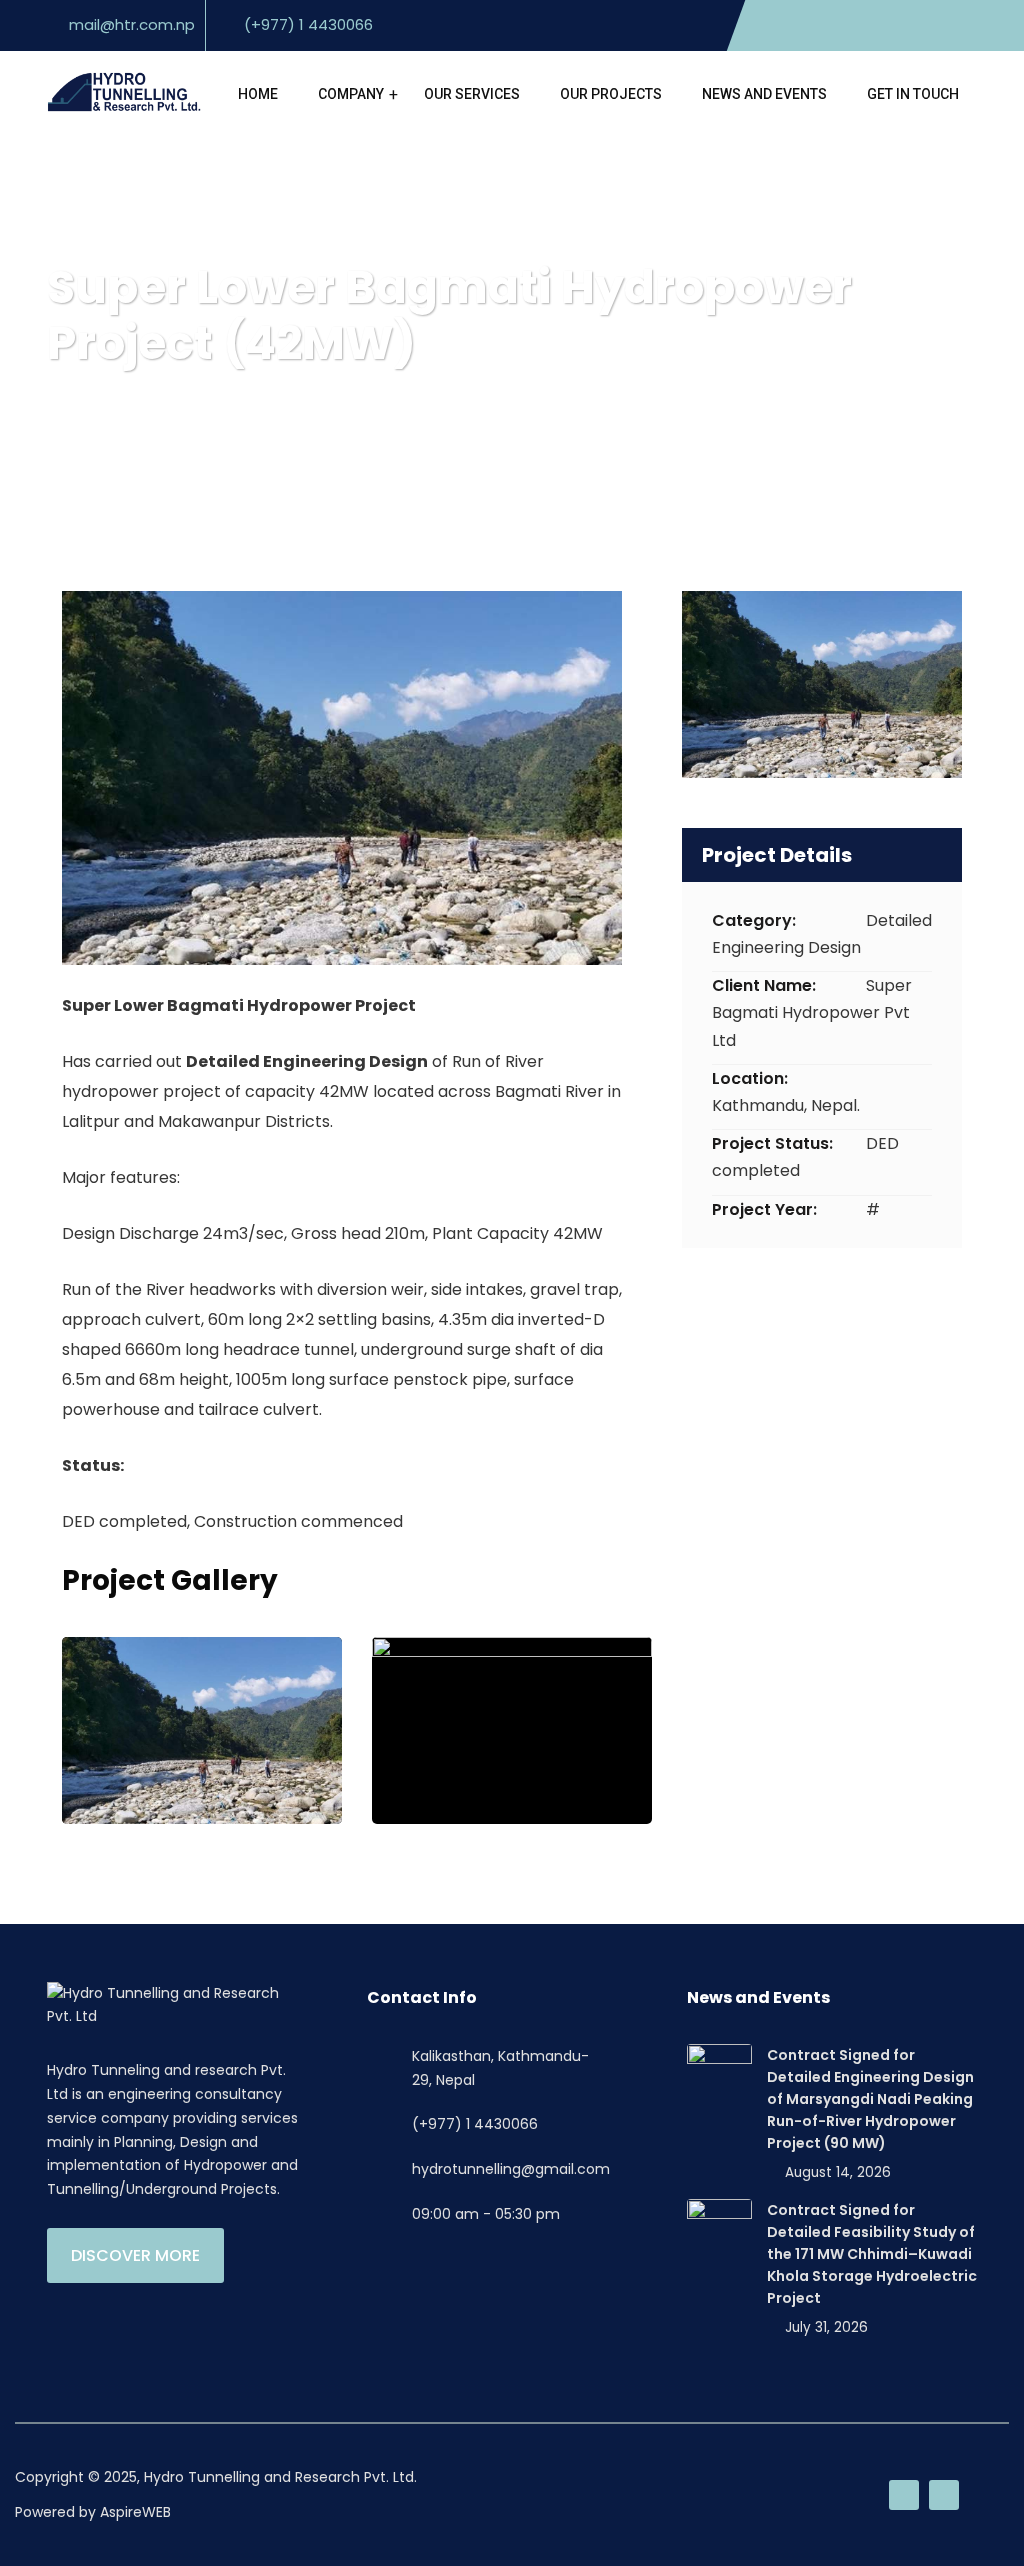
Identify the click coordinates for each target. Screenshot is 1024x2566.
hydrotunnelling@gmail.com (511, 2169)
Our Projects (611, 94)
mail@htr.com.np (132, 24)
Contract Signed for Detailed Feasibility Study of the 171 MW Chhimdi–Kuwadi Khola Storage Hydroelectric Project (872, 2254)
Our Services (472, 94)
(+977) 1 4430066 (308, 24)
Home (258, 94)
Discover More (135, 2255)
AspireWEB (135, 2512)
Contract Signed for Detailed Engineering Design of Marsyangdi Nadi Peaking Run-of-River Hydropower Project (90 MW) (870, 2099)
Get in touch (913, 94)
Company (351, 94)
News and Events (764, 94)
